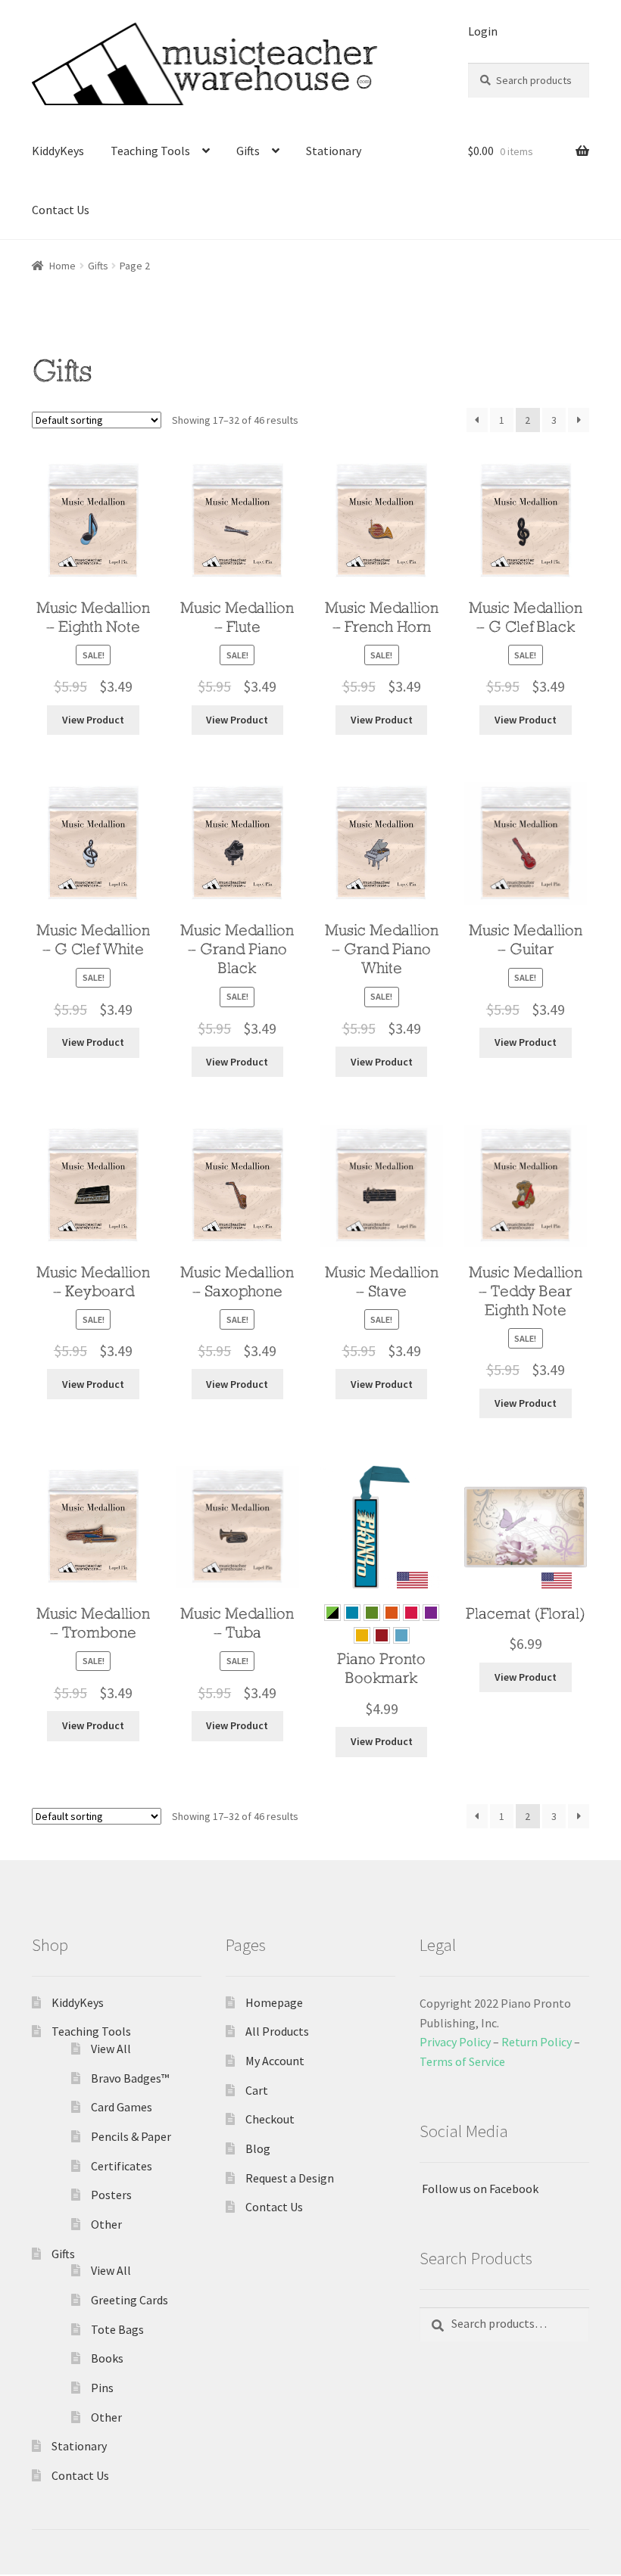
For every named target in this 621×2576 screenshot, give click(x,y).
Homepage (274, 2002)
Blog (258, 2148)
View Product (93, 720)
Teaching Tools (150, 151)
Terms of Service (462, 2061)
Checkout (270, 2119)
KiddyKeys (58, 151)
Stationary (334, 151)
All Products (277, 2031)
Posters (111, 2195)
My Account (275, 2061)
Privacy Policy (455, 2042)
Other (106, 2224)
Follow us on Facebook (479, 2189)
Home (62, 266)
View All (111, 2049)
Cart (257, 2090)
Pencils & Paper (131, 2136)
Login (483, 31)
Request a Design (290, 2178)
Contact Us (61, 210)
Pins (102, 2388)
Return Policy (537, 2042)
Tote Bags (117, 2329)
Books (107, 2358)
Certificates (122, 2166)
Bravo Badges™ (130, 2078)
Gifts (248, 151)
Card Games (122, 2107)
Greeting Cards (130, 2300)
